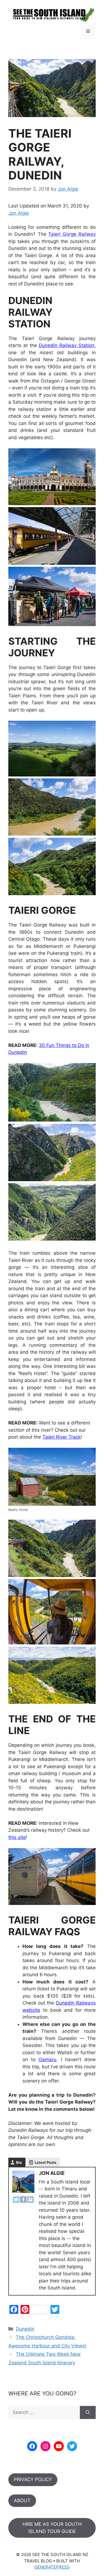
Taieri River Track (62, 1437)
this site (17, 1837)
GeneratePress (52, 2567)
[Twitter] (16, 2201)
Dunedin (25, 2329)
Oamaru (47, 2059)
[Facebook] (23, 2201)
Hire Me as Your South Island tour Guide (52, 2528)
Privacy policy (33, 2479)
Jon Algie (19, 213)
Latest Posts (45, 2162)
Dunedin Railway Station (67, 345)
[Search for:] (44, 2413)
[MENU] (88, 31)
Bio (19, 2162)
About (22, 2501)
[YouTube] (59, 2446)
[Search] (88, 2413)
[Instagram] (31, 2201)
